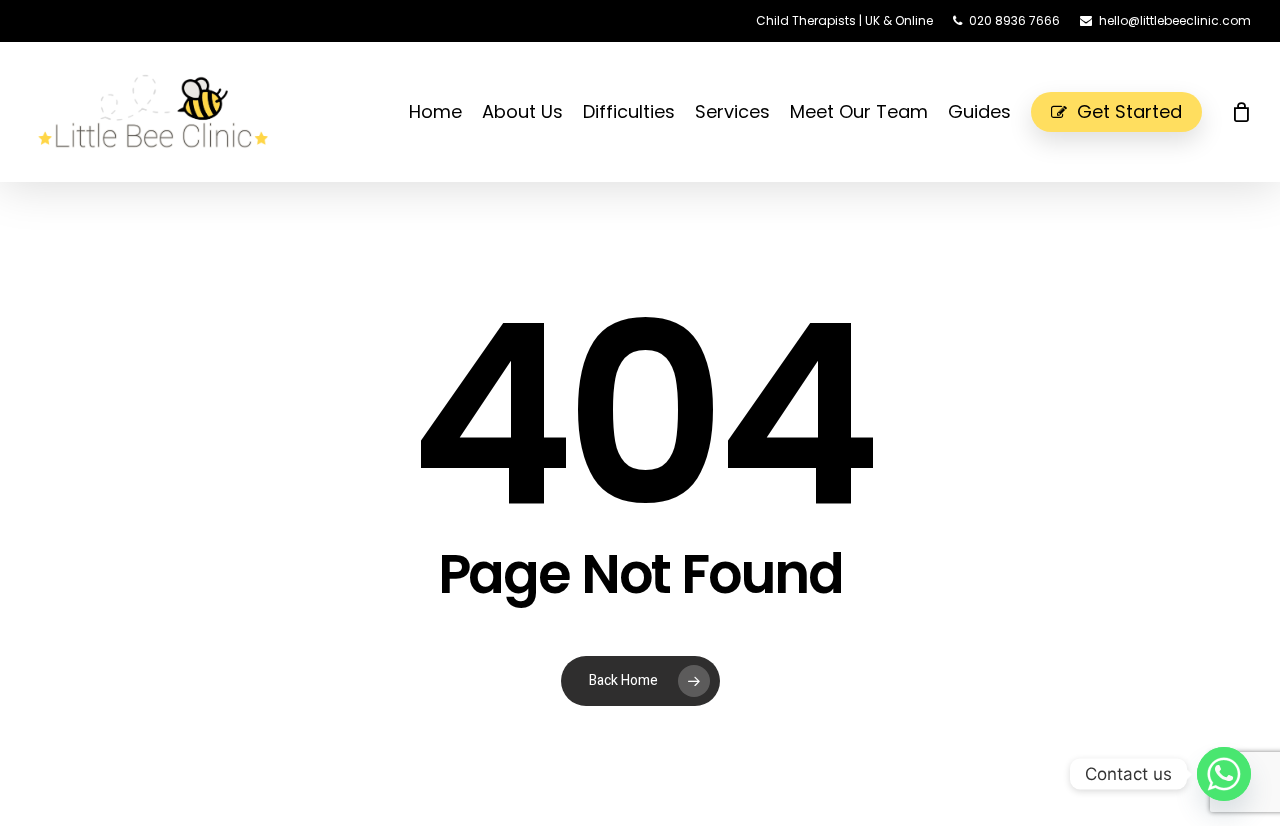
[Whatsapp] (1224, 774)
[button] (1242, 10)
